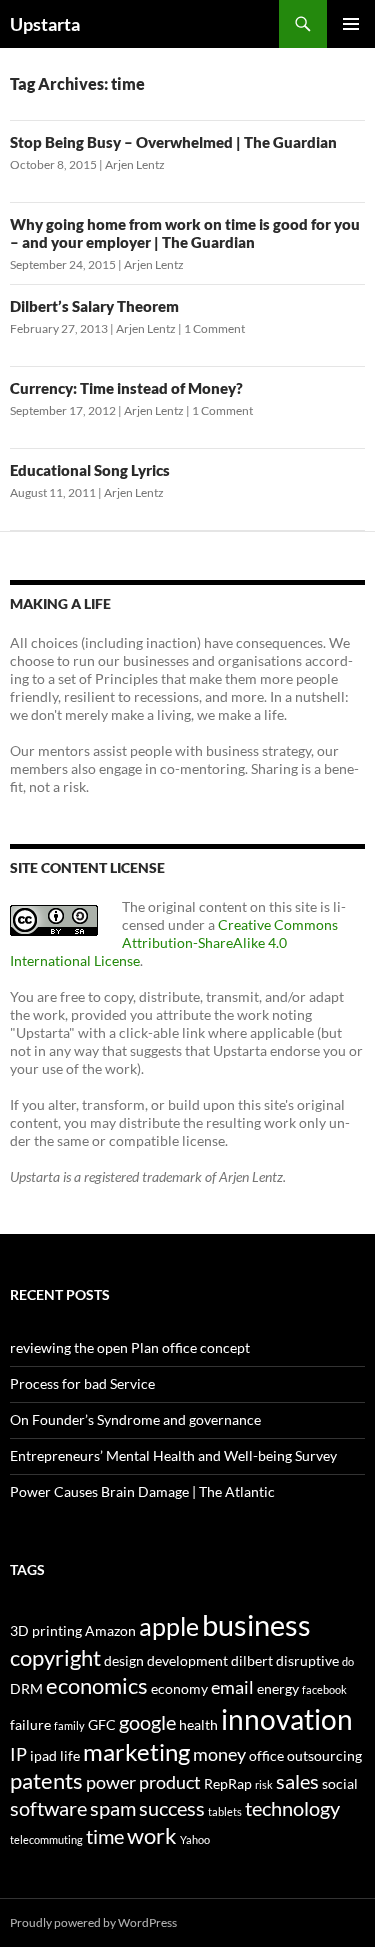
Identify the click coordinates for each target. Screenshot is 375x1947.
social (340, 1783)
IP (18, 1754)
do (348, 1661)
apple (169, 1626)
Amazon (110, 1630)
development (187, 1660)
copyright (55, 1657)
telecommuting (46, 1839)
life (70, 1755)
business (256, 1624)
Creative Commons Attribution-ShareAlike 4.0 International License (174, 942)
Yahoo (195, 1839)
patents (46, 1780)
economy (179, 1688)
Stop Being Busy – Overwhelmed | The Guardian (173, 142)
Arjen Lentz (135, 164)
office (266, 1755)
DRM (26, 1688)
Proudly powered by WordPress (93, 1922)
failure (30, 1724)
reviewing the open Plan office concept (130, 1347)
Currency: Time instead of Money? (126, 388)
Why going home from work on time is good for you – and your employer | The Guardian (185, 233)
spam (113, 1808)
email (232, 1687)
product (170, 1782)
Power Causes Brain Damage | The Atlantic (142, 1491)
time (105, 1836)
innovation (287, 1719)
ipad (43, 1755)
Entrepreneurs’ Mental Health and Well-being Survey (173, 1455)
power (111, 1782)
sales (297, 1781)
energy (278, 1688)
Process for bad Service (82, 1383)
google (147, 1722)
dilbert (252, 1660)
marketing (136, 1752)
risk (264, 1784)
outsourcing (324, 1755)
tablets (225, 1811)
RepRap (228, 1783)
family (69, 1725)
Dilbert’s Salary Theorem (94, 306)
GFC (102, 1724)
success (172, 1808)
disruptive (307, 1660)
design (124, 1660)
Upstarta (45, 24)
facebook (324, 1689)
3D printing (46, 1630)
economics (97, 1685)
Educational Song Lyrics (90, 470)
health (198, 1724)
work (152, 1835)
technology (292, 1808)
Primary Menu (351, 24)
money (219, 1754)
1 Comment (214, 328)
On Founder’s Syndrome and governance (135, 1419)
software (48, 1808)
